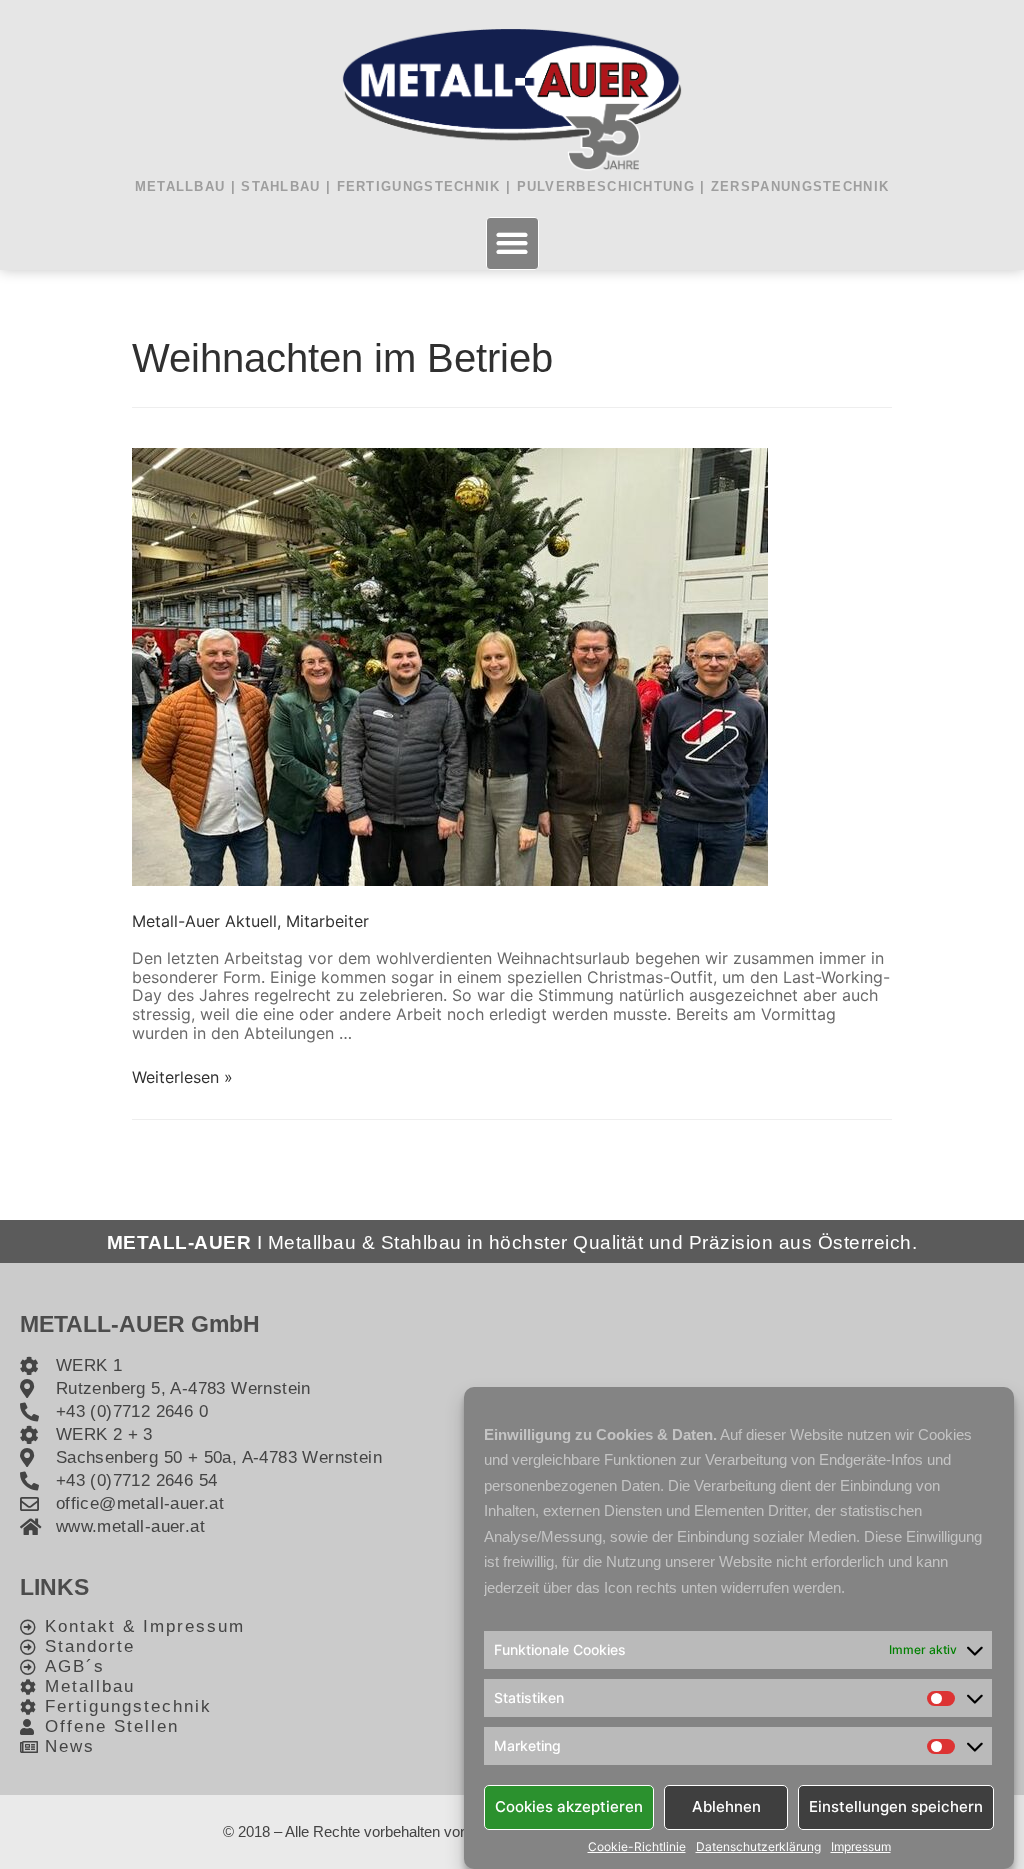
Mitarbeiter (327, 921)
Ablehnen (726, 1806)
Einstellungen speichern (896, 1806)
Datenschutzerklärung (758, 1847)
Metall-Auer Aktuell (204, 921)
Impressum (861, 1847)
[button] (512, 243)
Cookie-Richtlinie (637, 1847)
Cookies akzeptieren (569, 1806)
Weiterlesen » (182, 1077)
